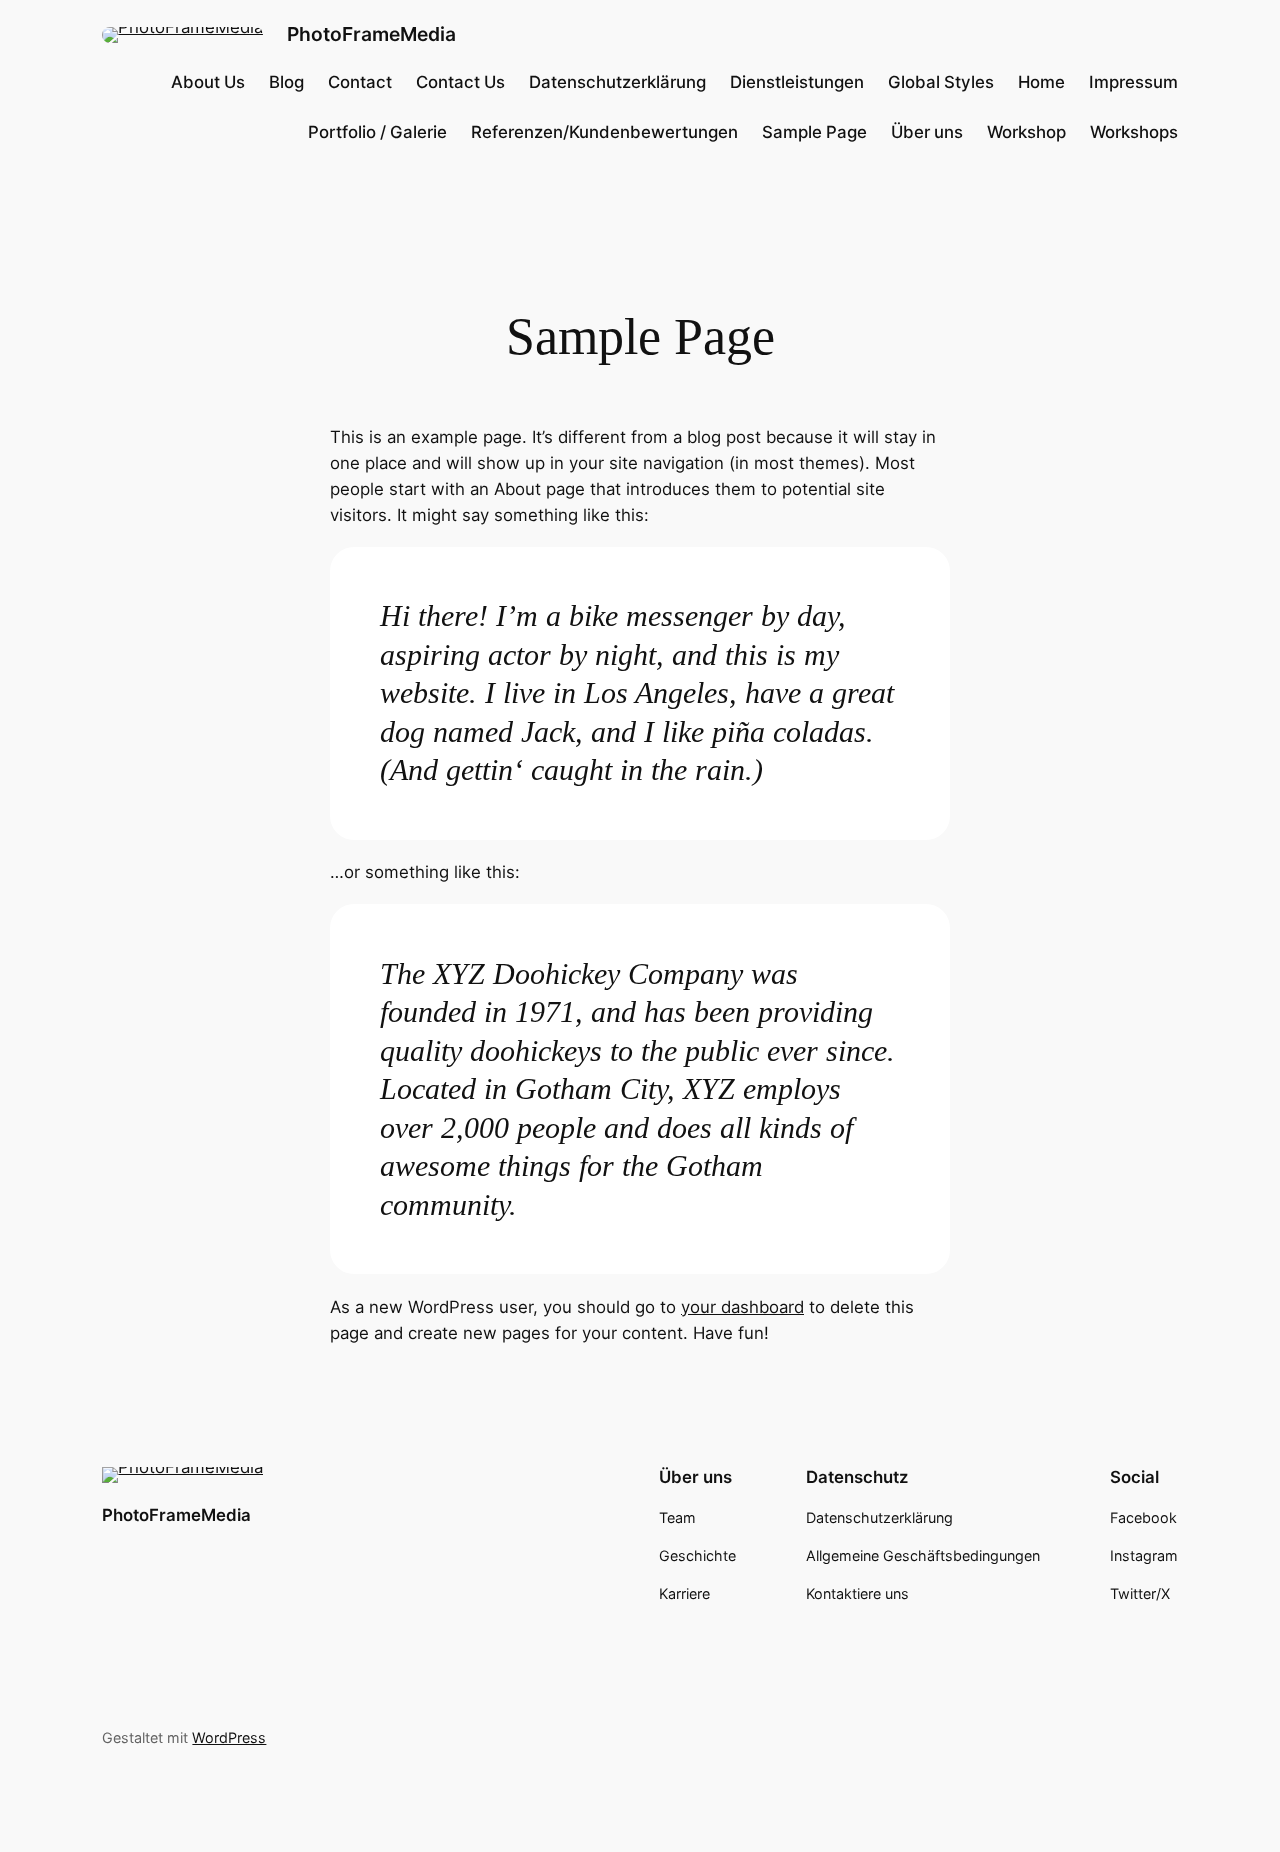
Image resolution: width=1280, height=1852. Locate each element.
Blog (286, 82)
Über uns (927, 132)
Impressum (1133, 82)
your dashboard (742, 1307)
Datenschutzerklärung (617, 82)
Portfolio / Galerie (377, 132)
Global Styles (941, 82)
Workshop (1026, 132)
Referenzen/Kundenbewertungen (604, 132)
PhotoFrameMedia (371, 34)
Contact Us (460, 82)
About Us (208, 82)
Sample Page (814, 132)
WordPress (229, 1737)
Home (1041, 82)
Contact (360, 82)
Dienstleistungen (797, 82)
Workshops (1134, 132)
